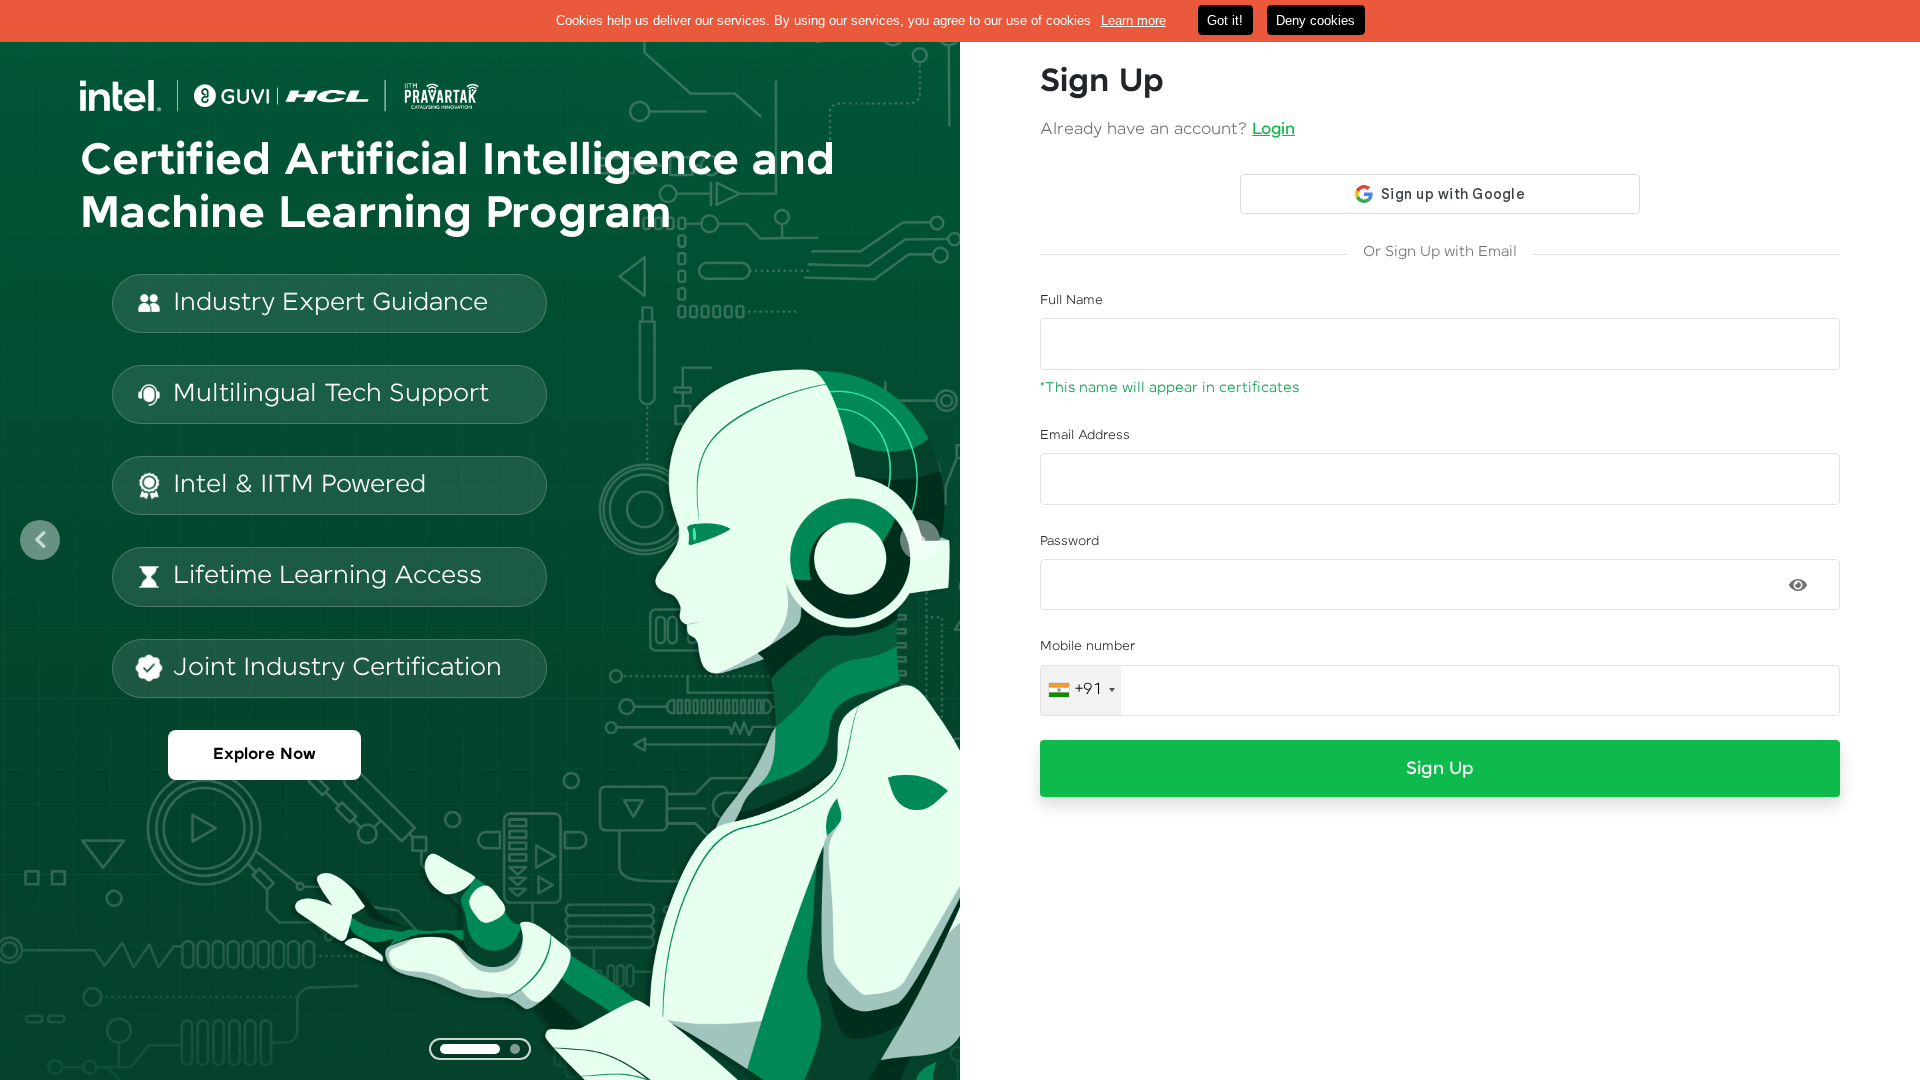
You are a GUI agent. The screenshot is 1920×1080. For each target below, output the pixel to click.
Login (1273, 129)
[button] (40, 540)
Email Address (1085, 435)
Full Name (1071, 300)
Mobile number (1087, 646)
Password (1069, 541)
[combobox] (1081, 691)
